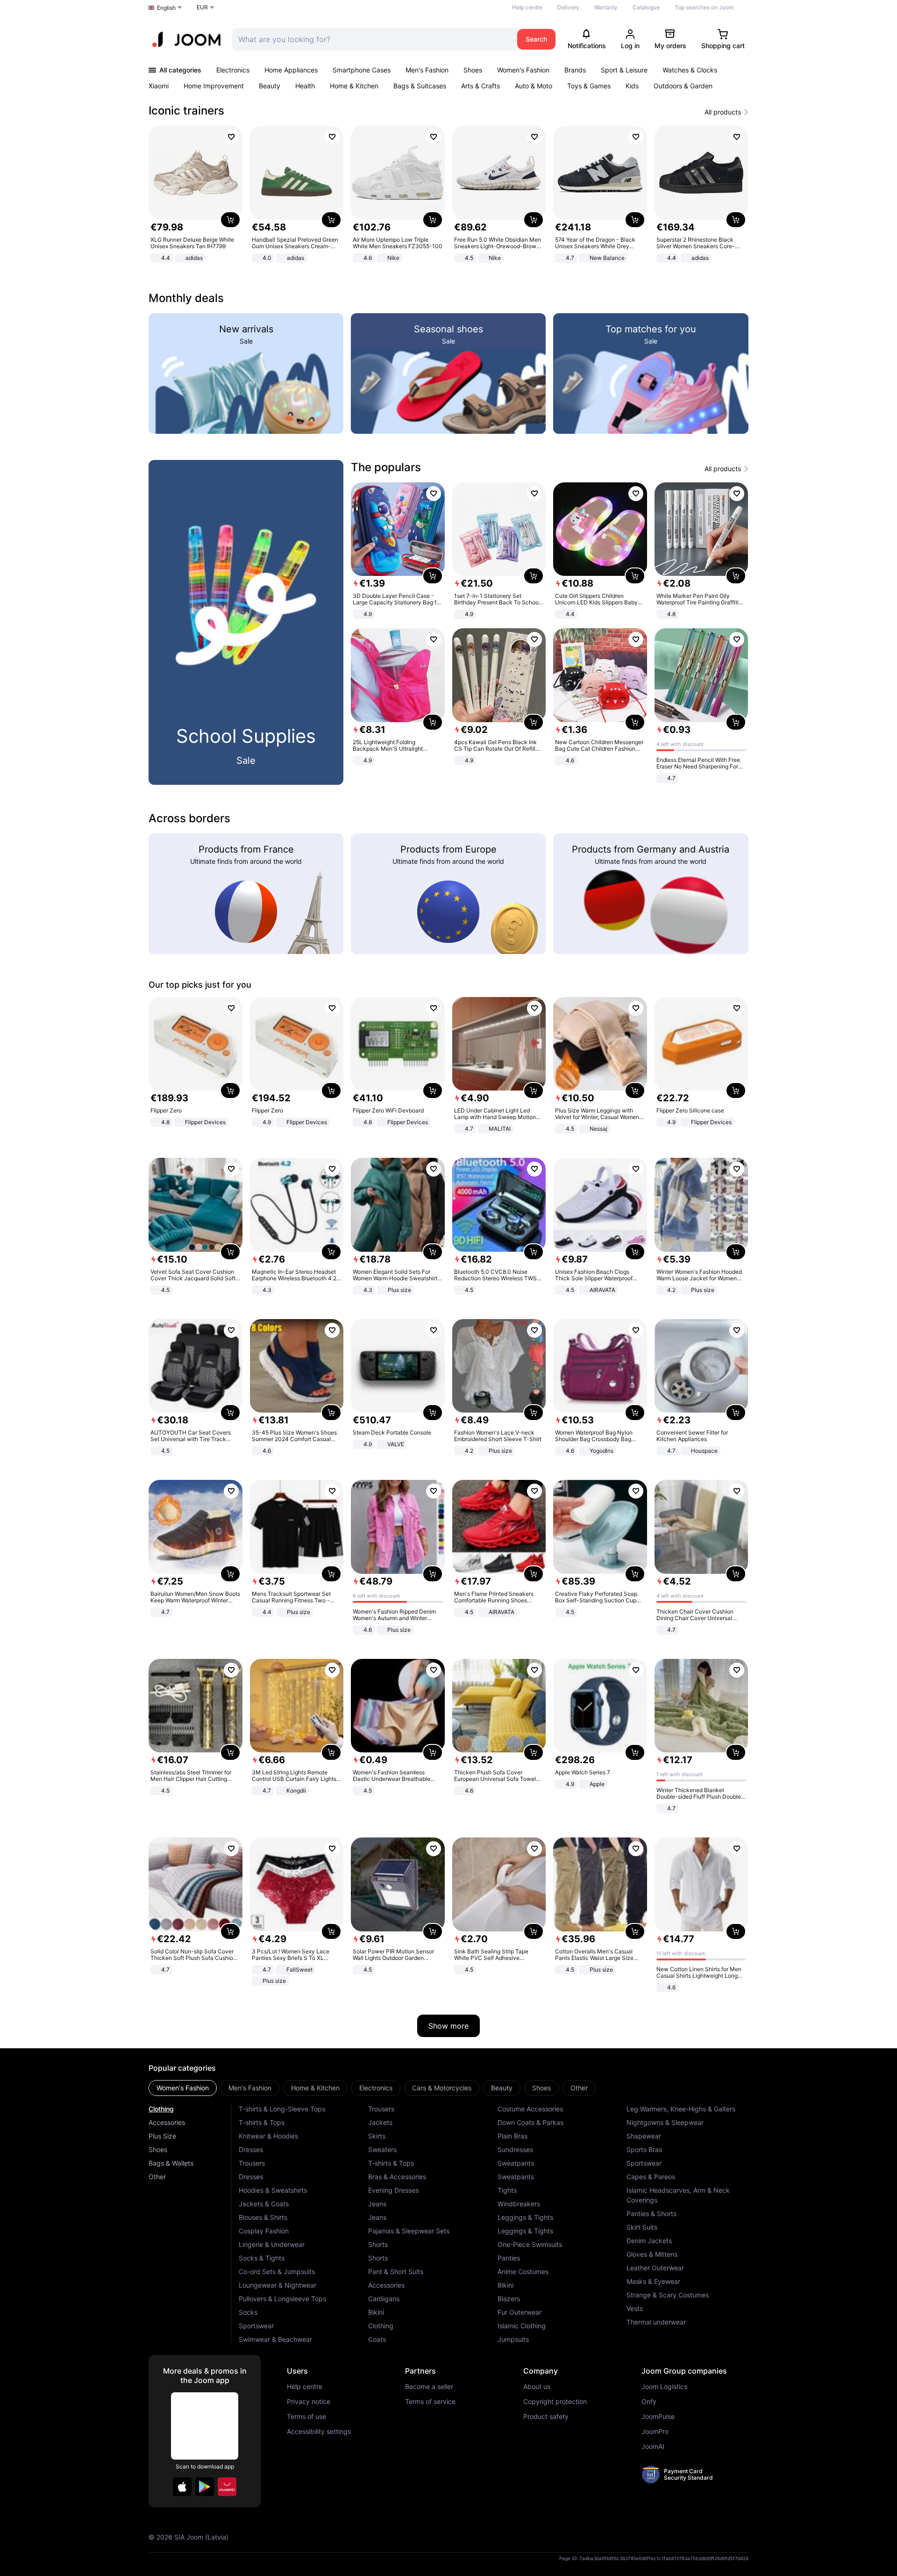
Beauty (270, 86)
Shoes (473, 70)
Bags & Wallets (171, 2163)
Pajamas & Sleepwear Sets (409, 2231)
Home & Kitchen (354, 86)
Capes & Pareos (651, 2177)
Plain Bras (513, 2136)
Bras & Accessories (397, 2177)
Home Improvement (214, 86)
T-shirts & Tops (262, 2122)
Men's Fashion (427, 70)
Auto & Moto (534, 86)
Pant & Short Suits (396, 2271)
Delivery (568, 7)
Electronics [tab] (376, 2088)
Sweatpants (516, 2163)
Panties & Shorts (651, 2214)
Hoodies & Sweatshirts (273, 2190)
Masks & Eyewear (653, 2281)
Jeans (377, 2204)
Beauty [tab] (502, 2088)
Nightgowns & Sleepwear (665, 2122)
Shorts (378, 2244)
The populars (386, 467)
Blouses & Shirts (263, 2217)
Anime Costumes (523, 2271)
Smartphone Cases (362, 70)
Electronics (233, 70)
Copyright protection (555, 2402)
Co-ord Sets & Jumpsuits (277, 2271)
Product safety (546, 2417)
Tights (507, 2190)
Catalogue (646, 7)
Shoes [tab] (541, 2088)
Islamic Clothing (522, 2326)
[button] (182, 2487)
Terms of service (430, 2402)
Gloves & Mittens (652, 2254)
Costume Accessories (530, 2109)
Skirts (377, 2136)
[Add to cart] (230, 220)
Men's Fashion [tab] (250, 2088)
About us (537, 2387)
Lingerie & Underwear (272, 2244)
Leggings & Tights (525, 2217)
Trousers (252, 2163)
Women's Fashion (523, 70)
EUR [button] (202, 7)
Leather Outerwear (655, 2268)
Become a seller (429, 2387)
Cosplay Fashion (264, 2231)
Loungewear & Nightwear (278, 2285)
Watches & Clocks (690, 70)
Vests (635, 2308)
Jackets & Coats (264, 2204)
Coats (377, 2339)
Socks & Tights (262, 2258)
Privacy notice (309, 2402)
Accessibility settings (319, 2432)
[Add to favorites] (231, 137)
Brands (575, 70)
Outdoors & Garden (683, 86)
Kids (632, 86)
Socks (248, 2312)
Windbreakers (519, 2204)
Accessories (167, 2122)
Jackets (380, 2122)
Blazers (509, 2299)
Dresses (251, 2149)
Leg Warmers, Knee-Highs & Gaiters (681, 2109)
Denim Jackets (649, 2241)
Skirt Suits (642, 2227)
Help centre (527, 7)
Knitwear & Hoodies (268, 2136)
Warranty (606, 7)
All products (723, 112)
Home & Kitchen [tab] (315, 2088)
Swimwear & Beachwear (275, 2339)
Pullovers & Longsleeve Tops (282, 2299)
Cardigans (384, 2299)
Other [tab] (579, 2088)
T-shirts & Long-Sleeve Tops (282, 2109)
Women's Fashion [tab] (183, 2088)
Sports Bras (644, 2149)
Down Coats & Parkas (530, 2122)
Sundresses (515, 2149)
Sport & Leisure (624, 70)
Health (305, 86)
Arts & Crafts (481, 86)
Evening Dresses (393, 2190)
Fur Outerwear (520, 2312)
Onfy (649, 2402)
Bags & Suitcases (420, 86)
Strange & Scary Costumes (668, 2295)
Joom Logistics (664, 2387)
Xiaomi (159, 86)
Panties (509, 2258)
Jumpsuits (513, 2339)
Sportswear (256, 2326)
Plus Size (162, 2136)
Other (157, 2177)
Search (536, 39)
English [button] (166, 8)
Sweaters (382, 2149)
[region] (448, 195)
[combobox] (372, 39)
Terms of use (306, 2417)
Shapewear (644, 2136)
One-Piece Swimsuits (530, 2244)
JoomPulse (658, 2417)
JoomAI (653, 2447)
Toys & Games (589, 86)
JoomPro (655, 2432)
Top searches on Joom (704, 7)
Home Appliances (291, 70)
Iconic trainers (186, 111)
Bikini (376, 2312)
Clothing (161, 2109)
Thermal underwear (656, 2322)
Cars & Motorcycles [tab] (442, 2088)
